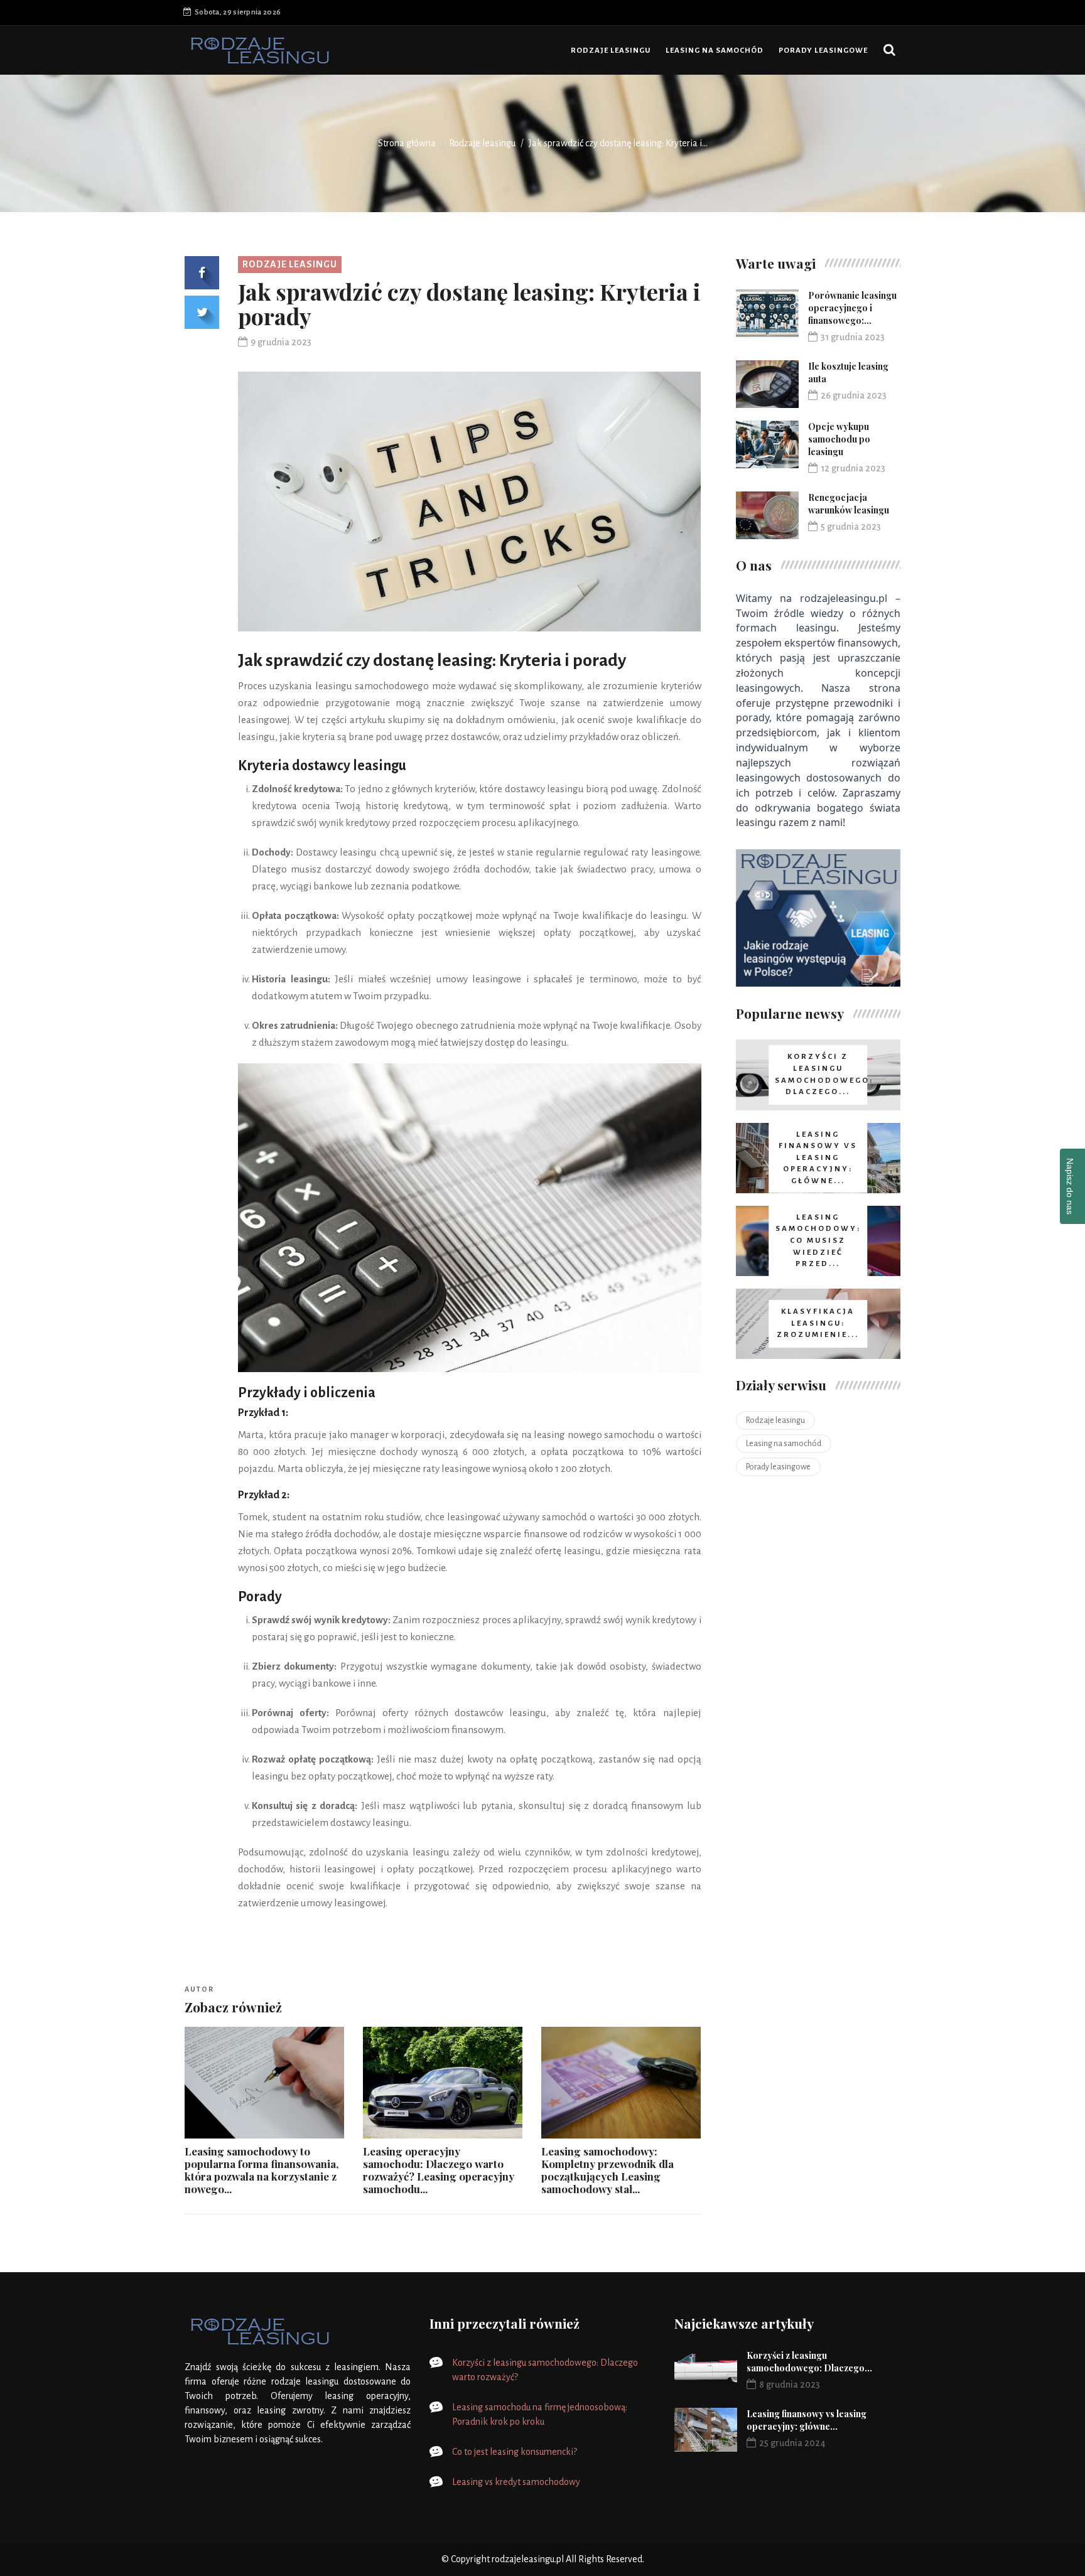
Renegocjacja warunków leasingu (849, 504)
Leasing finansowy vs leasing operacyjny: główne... (807, 2420)
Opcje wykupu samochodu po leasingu (839, 439)
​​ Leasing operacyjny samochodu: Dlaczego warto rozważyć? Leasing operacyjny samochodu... (439, 2170)
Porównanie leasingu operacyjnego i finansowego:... (852, 308)
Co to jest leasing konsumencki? (515, 2452)
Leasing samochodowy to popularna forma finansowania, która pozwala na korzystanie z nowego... (262, 2170)
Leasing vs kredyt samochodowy (516, 2482)
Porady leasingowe (823, 51)
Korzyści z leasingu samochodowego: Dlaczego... (809, 2362)
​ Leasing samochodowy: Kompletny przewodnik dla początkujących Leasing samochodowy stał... (607, 2170)
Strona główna (407, 143)
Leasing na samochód (715, 51)
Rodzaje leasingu (611, 51)
